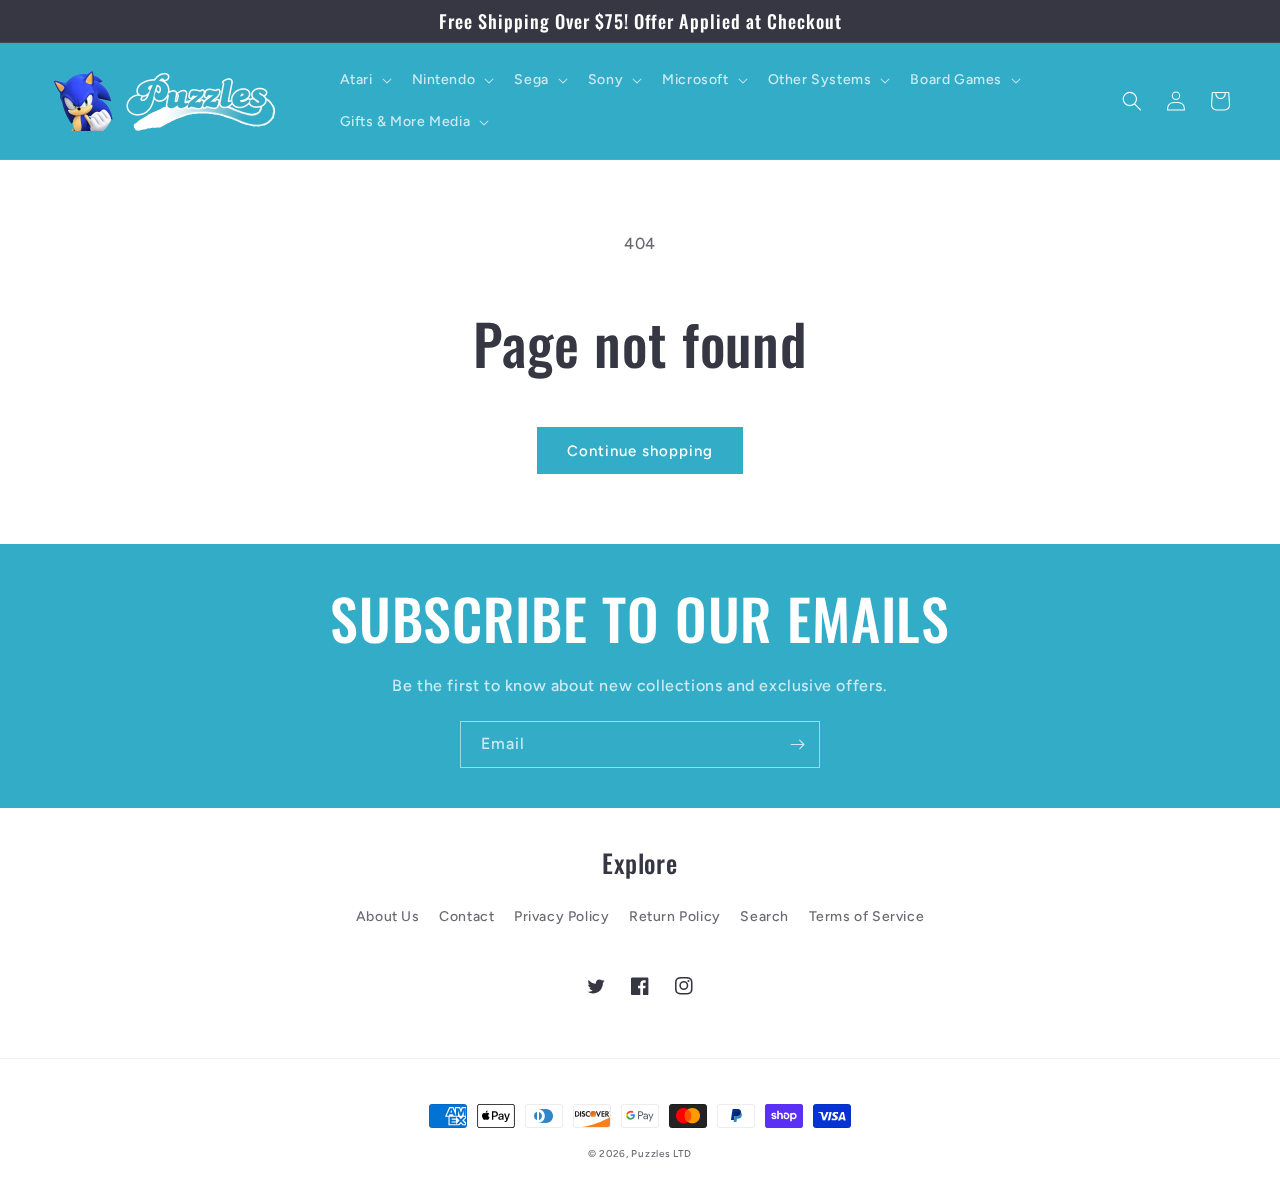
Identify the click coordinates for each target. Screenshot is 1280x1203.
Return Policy (675, 916)
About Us (388, 916)
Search (764, 916)
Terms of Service (867, 916)
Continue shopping (640, 451)
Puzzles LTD (661, 1153)
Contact (466, 916)
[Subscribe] (797, 744)
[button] (364, 80)
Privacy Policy (561, 916)
